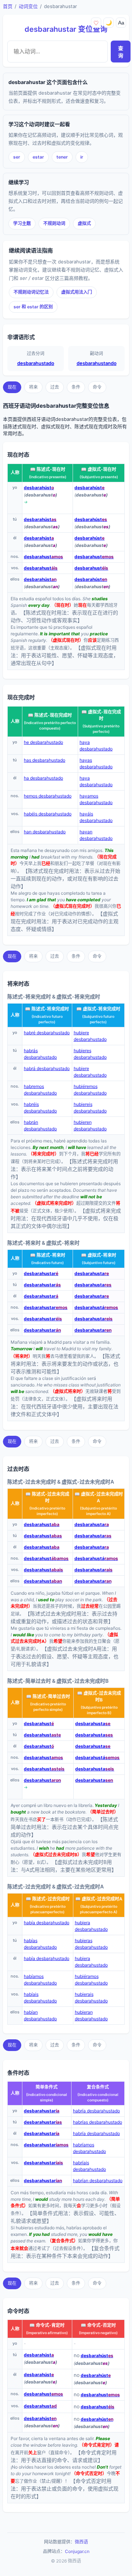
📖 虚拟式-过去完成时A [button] (99, 1899)
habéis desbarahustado (48, 814)
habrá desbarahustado (47, 1068)
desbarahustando (97, 363)
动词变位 (28, 6)
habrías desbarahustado (98, 2122)
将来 (33, 387)
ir (82, 157)
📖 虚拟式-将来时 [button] (99, 1255)
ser (17, 157)
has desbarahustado (45, 760)
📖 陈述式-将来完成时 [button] (47, 1009)
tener (62, 157)
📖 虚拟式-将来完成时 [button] (98, 1009)
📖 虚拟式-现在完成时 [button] (101, 715)
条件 (76, 387)
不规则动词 (54, 223)
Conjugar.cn (77, 2551)
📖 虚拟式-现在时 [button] (99, 469)
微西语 (81, 2542)
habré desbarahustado (47, 1033)
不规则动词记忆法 (31, 292)
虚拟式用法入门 (77, 292)
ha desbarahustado (43, 778)
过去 (55, 387)
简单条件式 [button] (47, 2087)
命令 (97, 387)
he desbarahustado (43, 742)
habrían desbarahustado (98, 2181)
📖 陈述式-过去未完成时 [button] (47, 1497)
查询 (121, 52)
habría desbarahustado (96, 2111)
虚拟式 (84, 223)
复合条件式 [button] (98, 2087)
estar (38, 157)
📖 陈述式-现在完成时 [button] (50, 715)
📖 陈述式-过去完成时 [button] (48, 1899)
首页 (8, 6)
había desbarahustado (47, 1923)
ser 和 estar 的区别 (33, 307)
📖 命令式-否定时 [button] (98, 2325)
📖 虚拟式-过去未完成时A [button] (99, 1497)
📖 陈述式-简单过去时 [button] (48, 1696)
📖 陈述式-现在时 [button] (48, 469)
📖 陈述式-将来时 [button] (48, 1255)
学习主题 (22, 223)
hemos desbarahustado (48, 796)
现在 (12, 387)
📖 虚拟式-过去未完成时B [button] (99, 1696)
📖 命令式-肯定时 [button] (47, 2325)
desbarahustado (36, 363)
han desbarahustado (45, 832)
